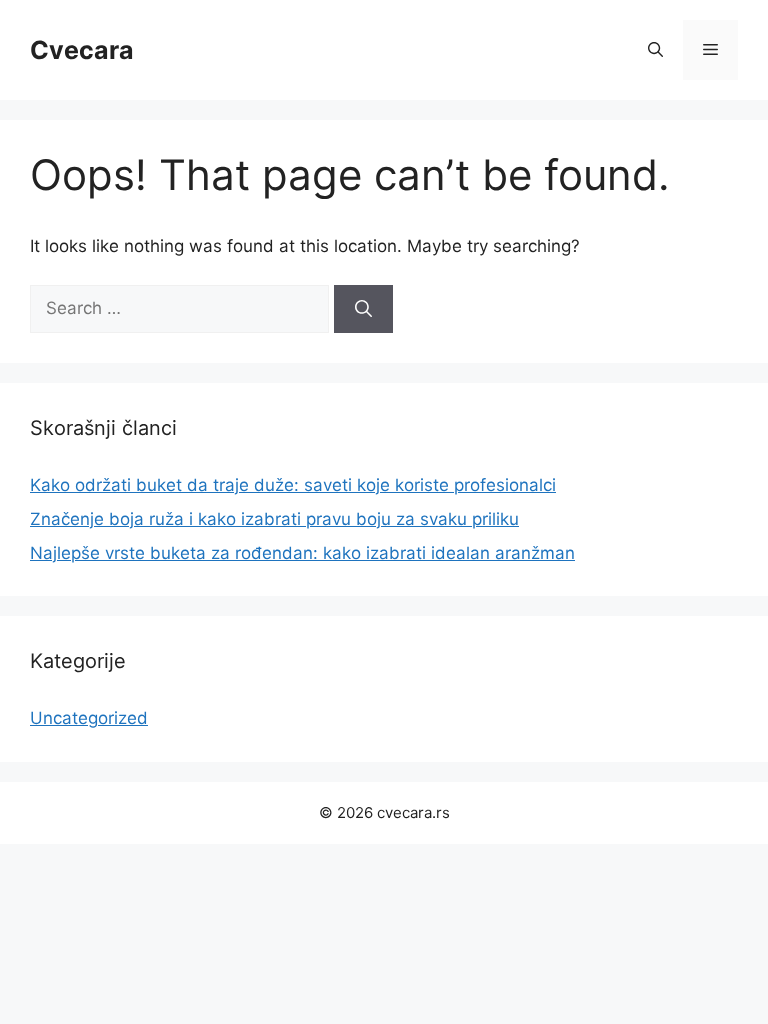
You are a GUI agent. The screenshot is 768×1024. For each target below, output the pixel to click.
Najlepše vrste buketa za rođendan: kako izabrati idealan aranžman (302, 553)
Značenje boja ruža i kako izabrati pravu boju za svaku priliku (274, 519)
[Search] (363, 309)
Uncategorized (89, 718)
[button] (655, 50)
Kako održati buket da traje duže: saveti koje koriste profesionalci (293, 485)
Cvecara (82, 50)
